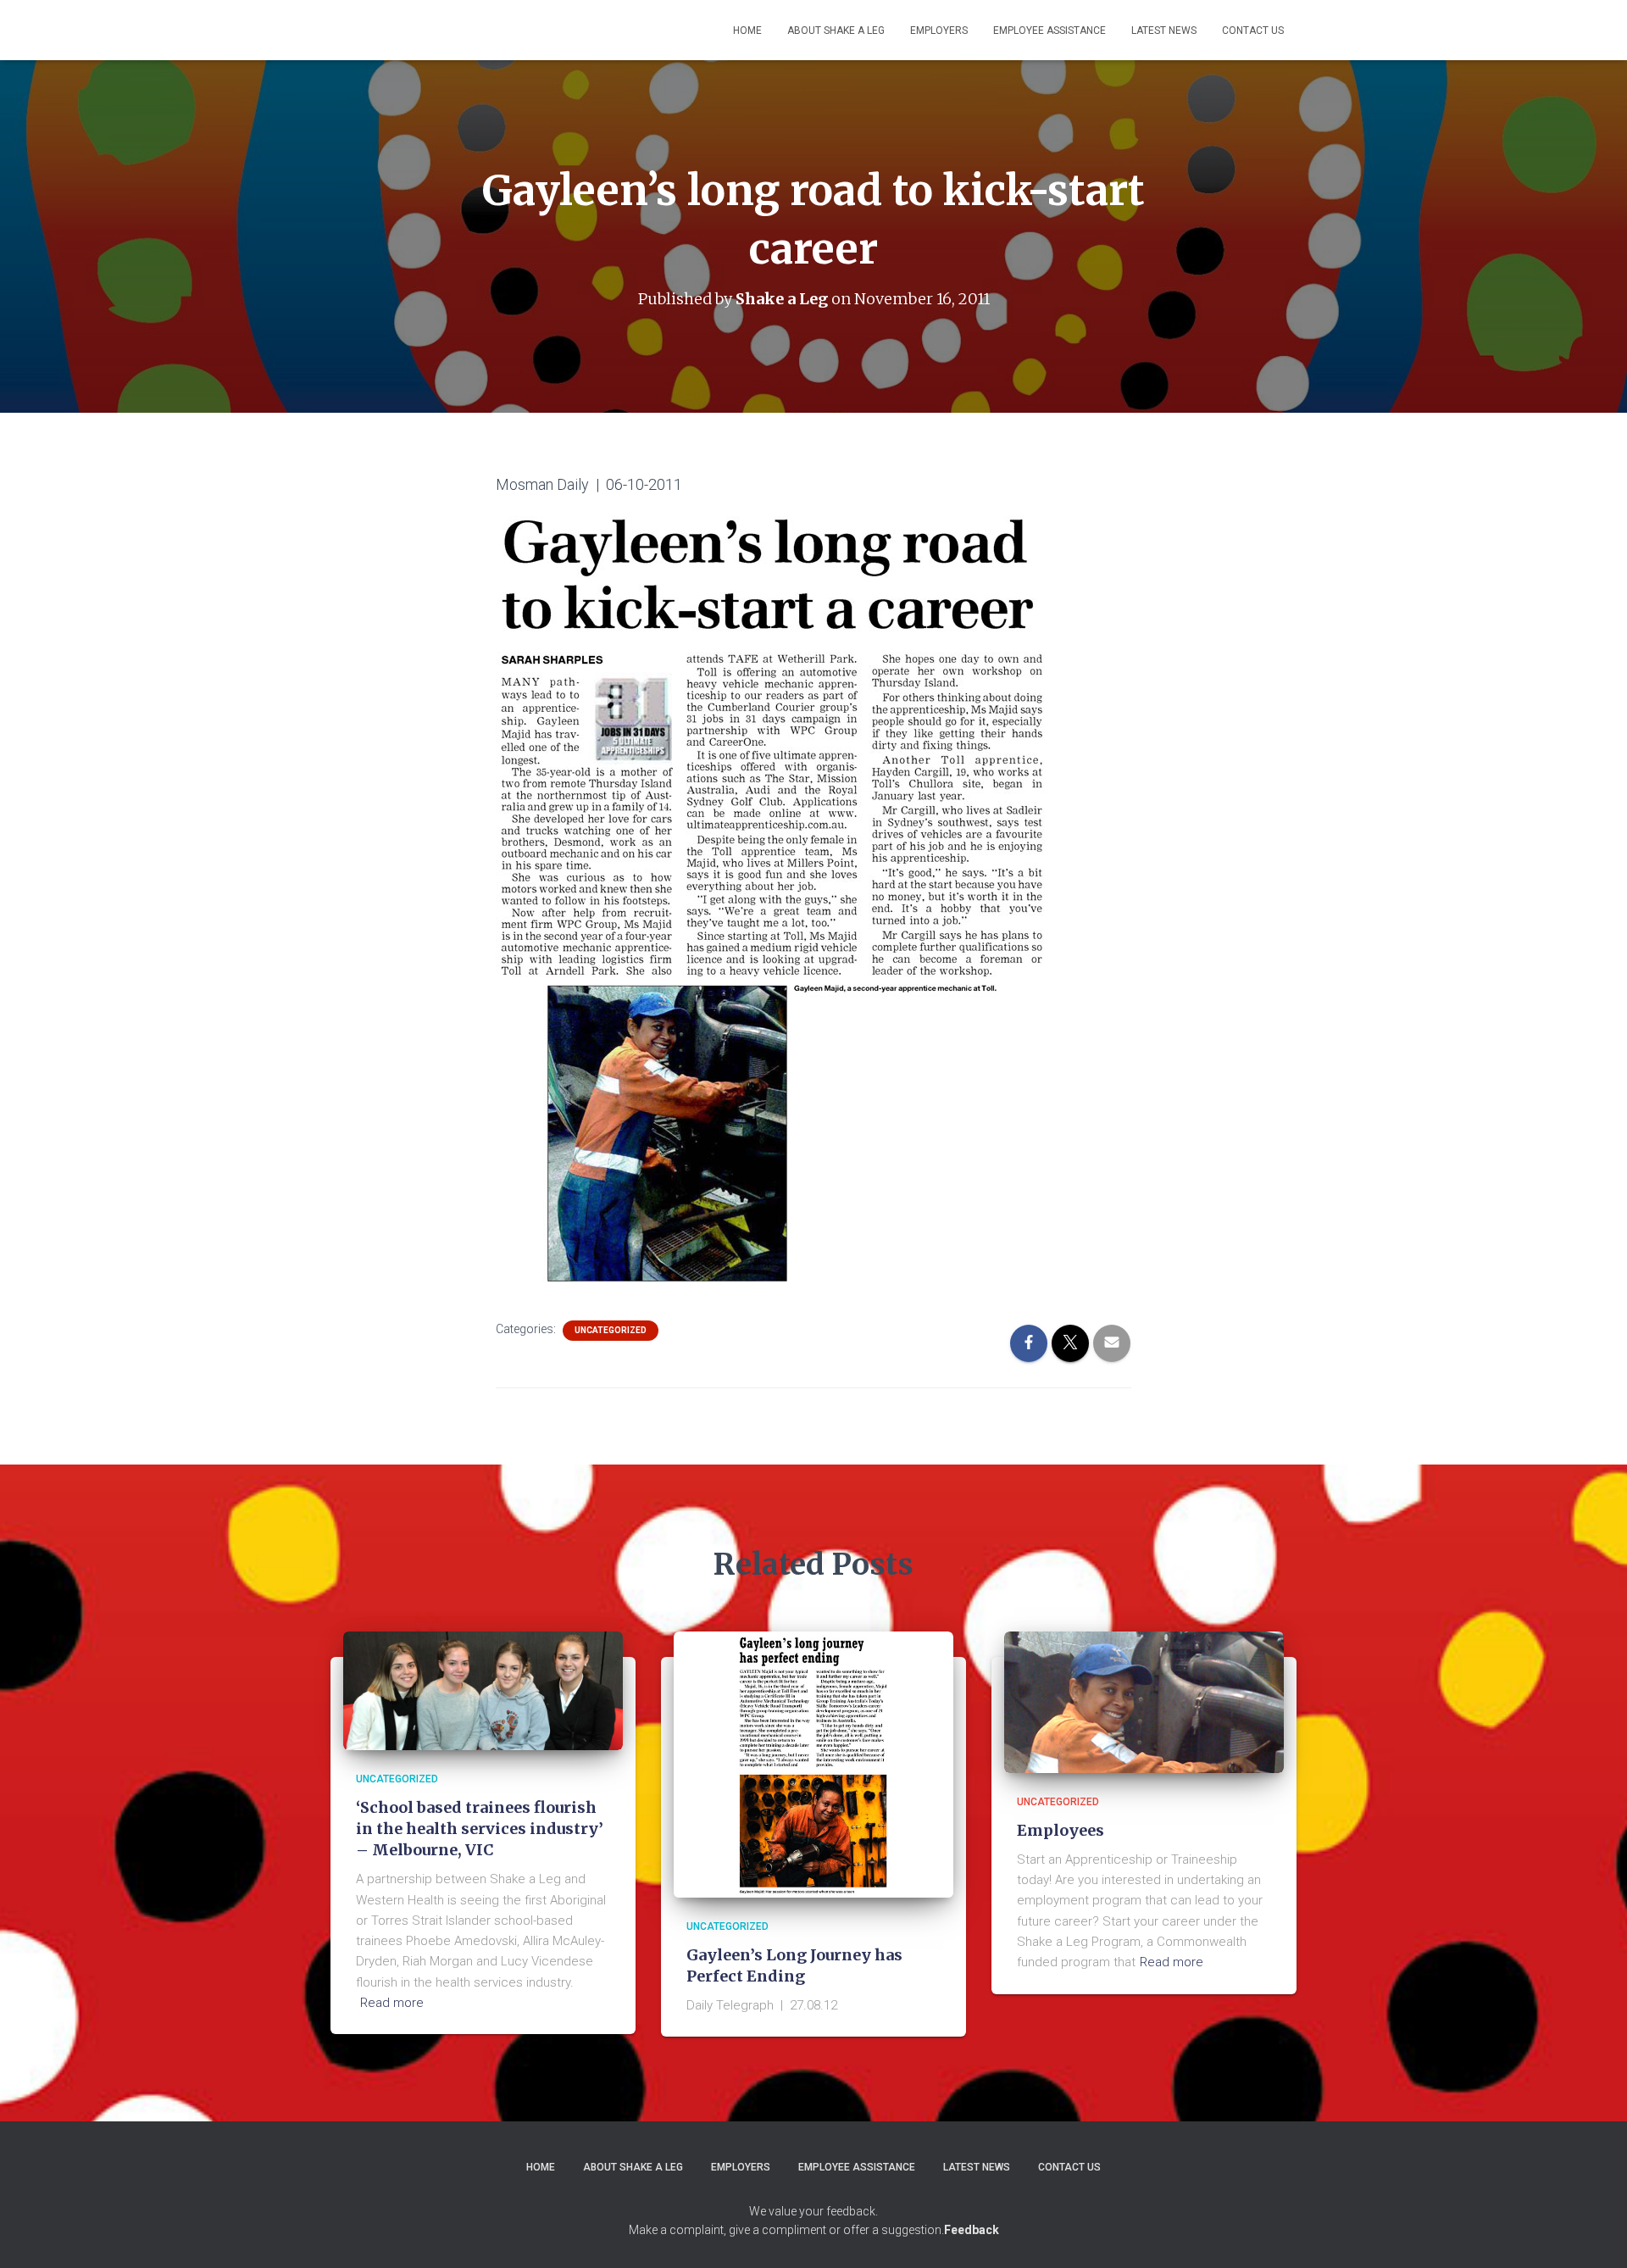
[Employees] (1144, 1701)
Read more (392, 2003)
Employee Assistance (1049, 31)
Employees (1061, 1830)
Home (747, 31)
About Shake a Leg (836, 31)
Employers (939, 31)
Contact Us (1253, 31)
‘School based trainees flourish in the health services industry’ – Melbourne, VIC (480, 1829)
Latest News (1164, 31)
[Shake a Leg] (446, 31)
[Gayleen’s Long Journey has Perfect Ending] (813, 1764)
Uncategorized (611, 1330)
